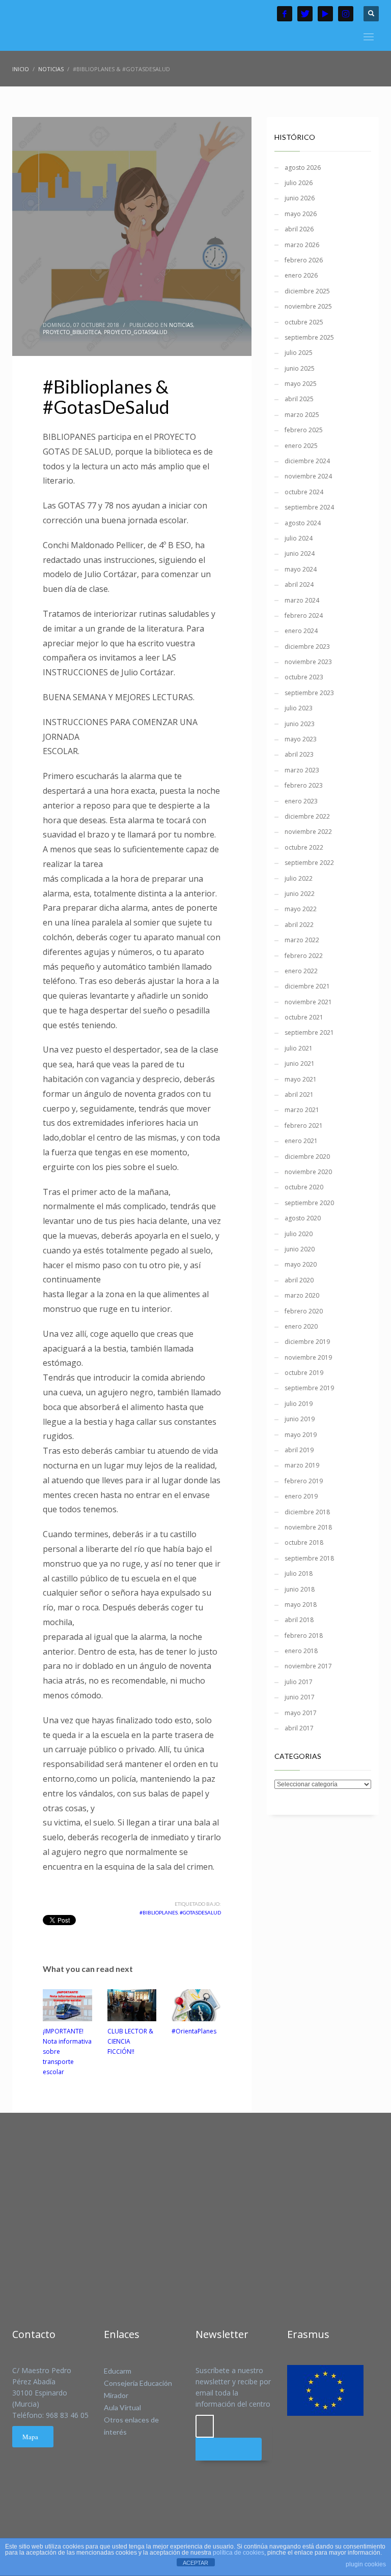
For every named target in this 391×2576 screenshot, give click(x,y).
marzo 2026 (302, 245)
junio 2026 (300, 198)
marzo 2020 (302, 1295)
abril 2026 (299, 229)
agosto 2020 (303, 1218)
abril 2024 (299, 585)
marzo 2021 (302, 1110)
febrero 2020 (304, 1311)
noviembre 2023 (308, 662)
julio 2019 (299, 1404)
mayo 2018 (301, 1605)
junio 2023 (300, 724)
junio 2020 (300, 1249)
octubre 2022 (304, 847)
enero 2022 (301, 971)
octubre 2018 (304, 1542)
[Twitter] (305, 14)
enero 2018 (301, 1651)
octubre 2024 (304, 492)
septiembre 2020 (309, 1203)
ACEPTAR (195, 2563)
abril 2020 (299, 1280)
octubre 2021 (304, 1017)
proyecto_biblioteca (72, 332)
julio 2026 (299, 183)
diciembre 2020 (307, 1157)
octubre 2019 (304, 1373)
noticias (181, 325)
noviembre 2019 (308, 1357)
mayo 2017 (301, 1713)
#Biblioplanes (159, 1912)
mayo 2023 (301, 739)
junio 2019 (300, 1419)
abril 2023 (299, 754)
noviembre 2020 (308, 1172)
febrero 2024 (304, 616)
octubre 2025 (304, 322)
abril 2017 (299, 1728)
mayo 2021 (301, 1079)
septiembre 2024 (309, 507)
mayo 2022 (301, 909)
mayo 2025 (301, 384)
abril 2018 (299, 1620)
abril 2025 (299, 399)
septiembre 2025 (309, 337)
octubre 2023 (304, 677)
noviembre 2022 (308, 832)
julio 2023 (299, 708)
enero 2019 (301, 1496)
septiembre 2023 (309, 693)
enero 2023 (301, 801)
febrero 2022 (304, 956)
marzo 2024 (302, 600)
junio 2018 (300, 1589)
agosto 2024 (303, 523)
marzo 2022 (302, 940)
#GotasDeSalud (200, 1912)
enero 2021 (301, 1141)
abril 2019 (299, 1450)
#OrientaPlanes (194, 2031)
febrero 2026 (304, 260)
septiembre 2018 (309, 1558)
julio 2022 (299, 878)
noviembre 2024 (308, 476)
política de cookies (239, 2553)
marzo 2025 (302, 415)
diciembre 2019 (307, 1342)
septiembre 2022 (309, 863)
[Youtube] (325, 14)
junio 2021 (300, 1064)
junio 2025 (300, 368)
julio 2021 (299, 1048)
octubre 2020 (304, 1187)
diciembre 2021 (307, 986)
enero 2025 (301, 446)
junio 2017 (300, 1697)
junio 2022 (300, 894)
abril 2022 (299, 925)
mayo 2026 (301, 214)
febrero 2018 (304, 1636)
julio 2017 (299, 1682)
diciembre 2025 (307, 291)
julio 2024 (299, 538)
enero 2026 (301, 275)
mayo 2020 (301, 1264)
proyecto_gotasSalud (136, 332)
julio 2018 (299, 1574)
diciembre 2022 (307, 816)
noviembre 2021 (308, 1002)
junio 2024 (300, 553)
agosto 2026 (303, 168)
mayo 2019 (301, 1435)
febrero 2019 (304, 1481)
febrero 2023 (304, 785)
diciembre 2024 (307, 461)
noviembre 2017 (308, 1666)
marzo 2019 (302, 1465)
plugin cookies (366, 2564)
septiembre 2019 (309, 1388)
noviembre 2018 (308, 1527)
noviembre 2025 (308, 306)
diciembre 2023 (307, 647)
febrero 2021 (304, 1126)
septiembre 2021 (309, 1032)
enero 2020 (301, 1326)
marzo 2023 (302, 770)
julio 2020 (299, 1234)
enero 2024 (301, 631)
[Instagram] (346, 14)
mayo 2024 (301, 569)
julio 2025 (299, 353)
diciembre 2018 (307, 1512)
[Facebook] (285, 14)
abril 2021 (299, 1095)
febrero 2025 (304, 430)
